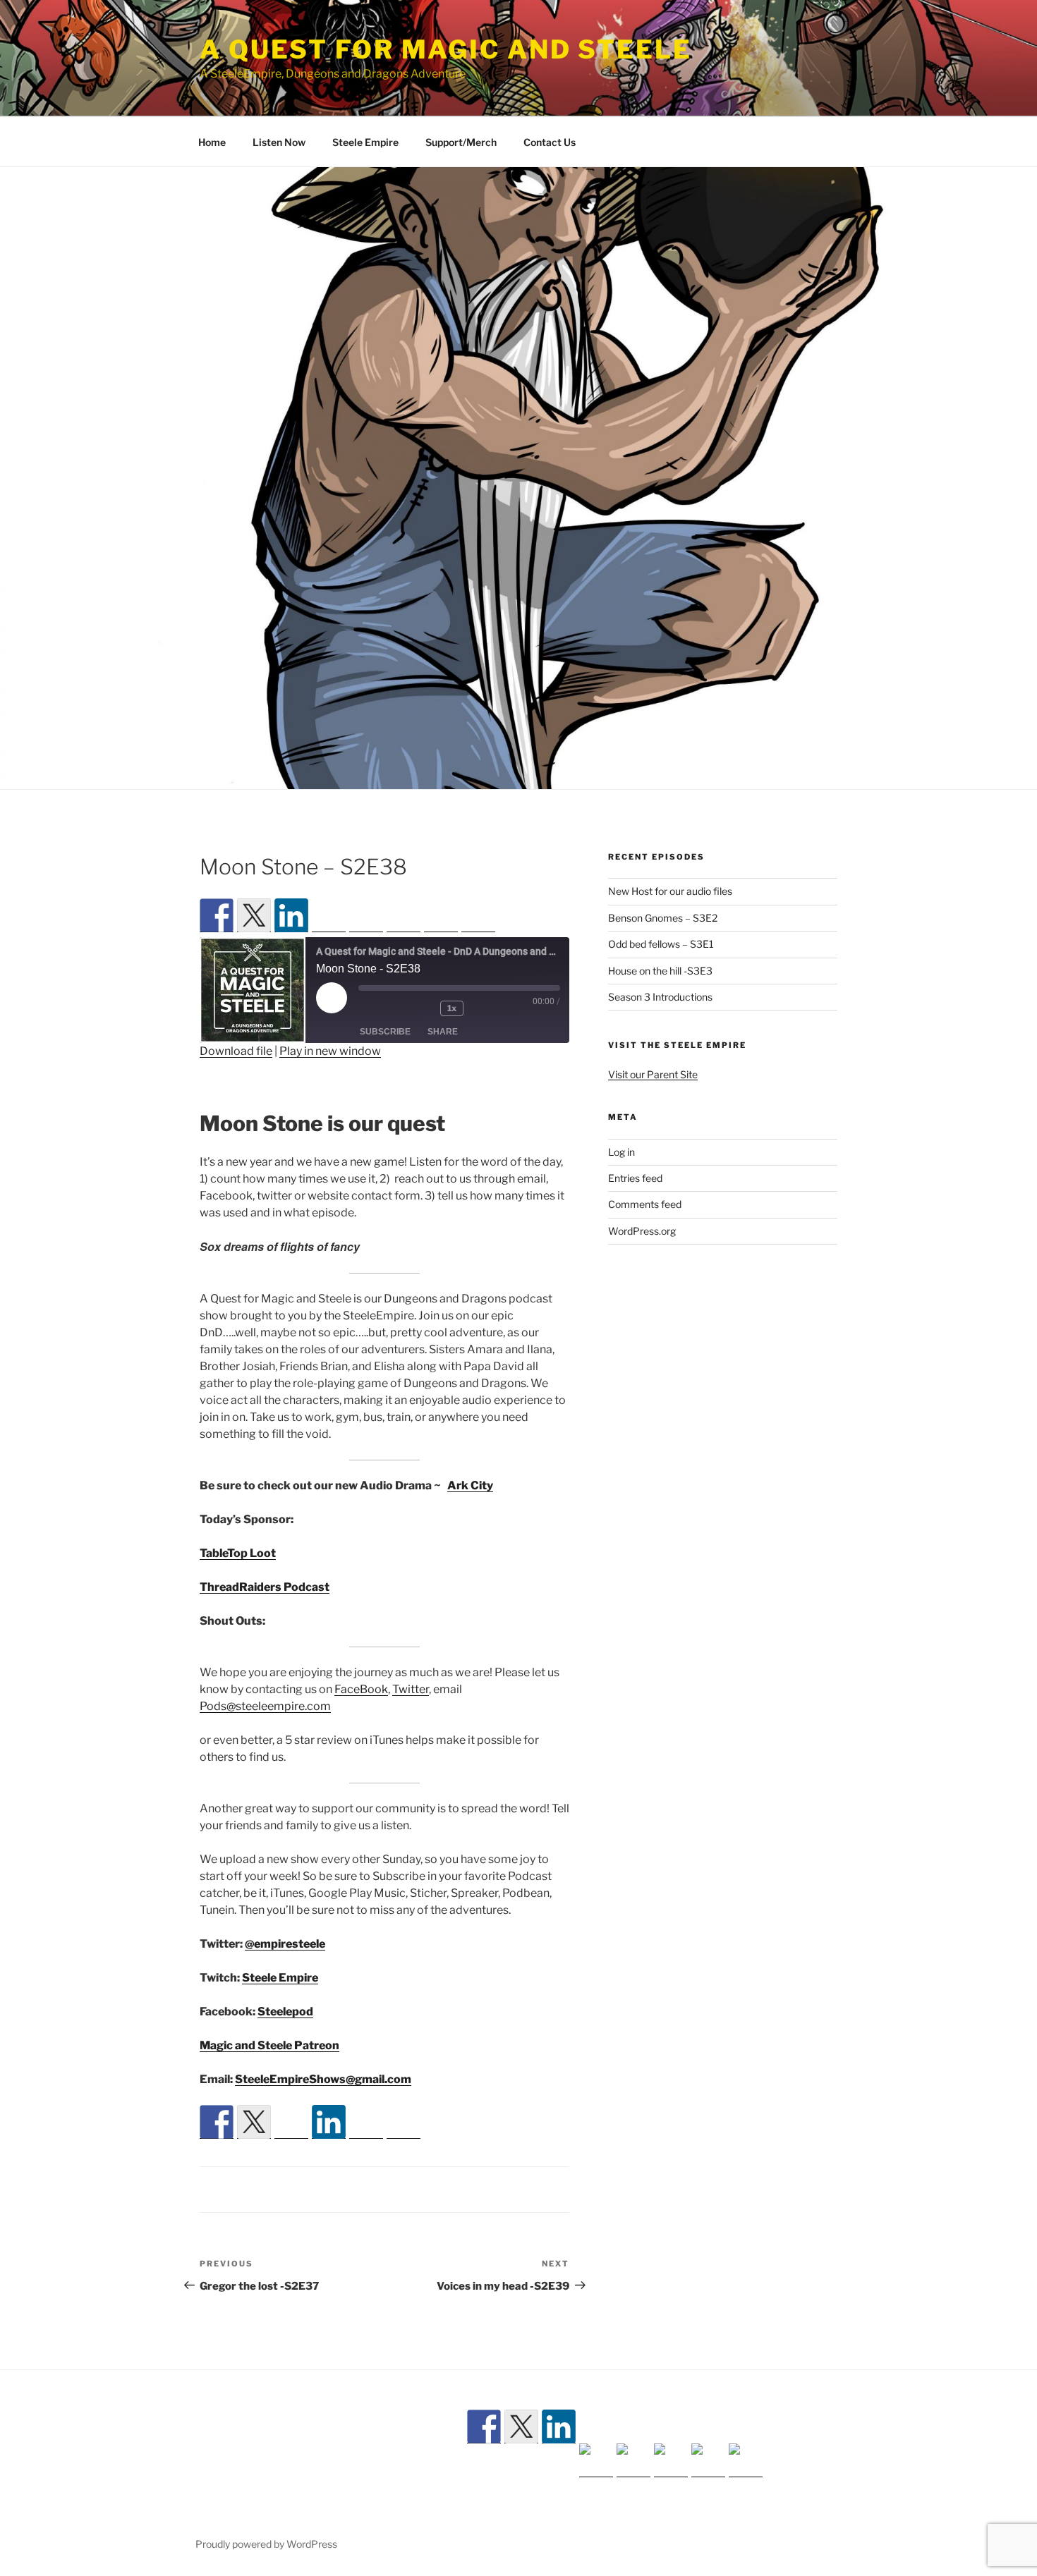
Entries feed (635, 1178)
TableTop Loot (238, 1586)
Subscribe (385, 1064)
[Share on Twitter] (254, 2154)
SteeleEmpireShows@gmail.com (323, 2112)
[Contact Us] (478, 949)
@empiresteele (285, 1976)
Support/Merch (461, 142)
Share (443, 1064)
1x (452, 1040)
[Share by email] (404, 2188)
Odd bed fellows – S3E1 (661, 944)
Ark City (470, 1518)
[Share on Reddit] (291, 2188)
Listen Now (279, 142)
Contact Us (550, 142)
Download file (236, 1083)
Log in (621, 1152)
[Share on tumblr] (366, 2188)
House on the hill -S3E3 (660, 971)
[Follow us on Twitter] (254, 915)
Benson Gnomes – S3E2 (663, 918)
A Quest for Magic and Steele (446, 49)
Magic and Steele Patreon (269, 2078)
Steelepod (285, 2044)
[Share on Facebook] (217, 2154)
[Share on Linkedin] (329, 2154)
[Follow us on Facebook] (217, 915)
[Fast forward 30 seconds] (493, 1041)
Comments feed (645, 1204)
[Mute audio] (381, 1041)
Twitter (411, 1722)
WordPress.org (642, 1231)
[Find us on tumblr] (404, 949)
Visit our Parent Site (653, 1074)
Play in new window (330, 1083)
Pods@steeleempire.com (265, 1739)
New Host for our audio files (670, 891)
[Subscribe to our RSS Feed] (329, 949)
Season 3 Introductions (660, 997)
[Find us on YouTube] (366, 949)
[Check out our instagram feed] (441, 949)
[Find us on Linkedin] (291, 915)
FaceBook (361, 1722)
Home (212, 142)
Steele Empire (365, 142)
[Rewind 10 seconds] (422, 1041)
